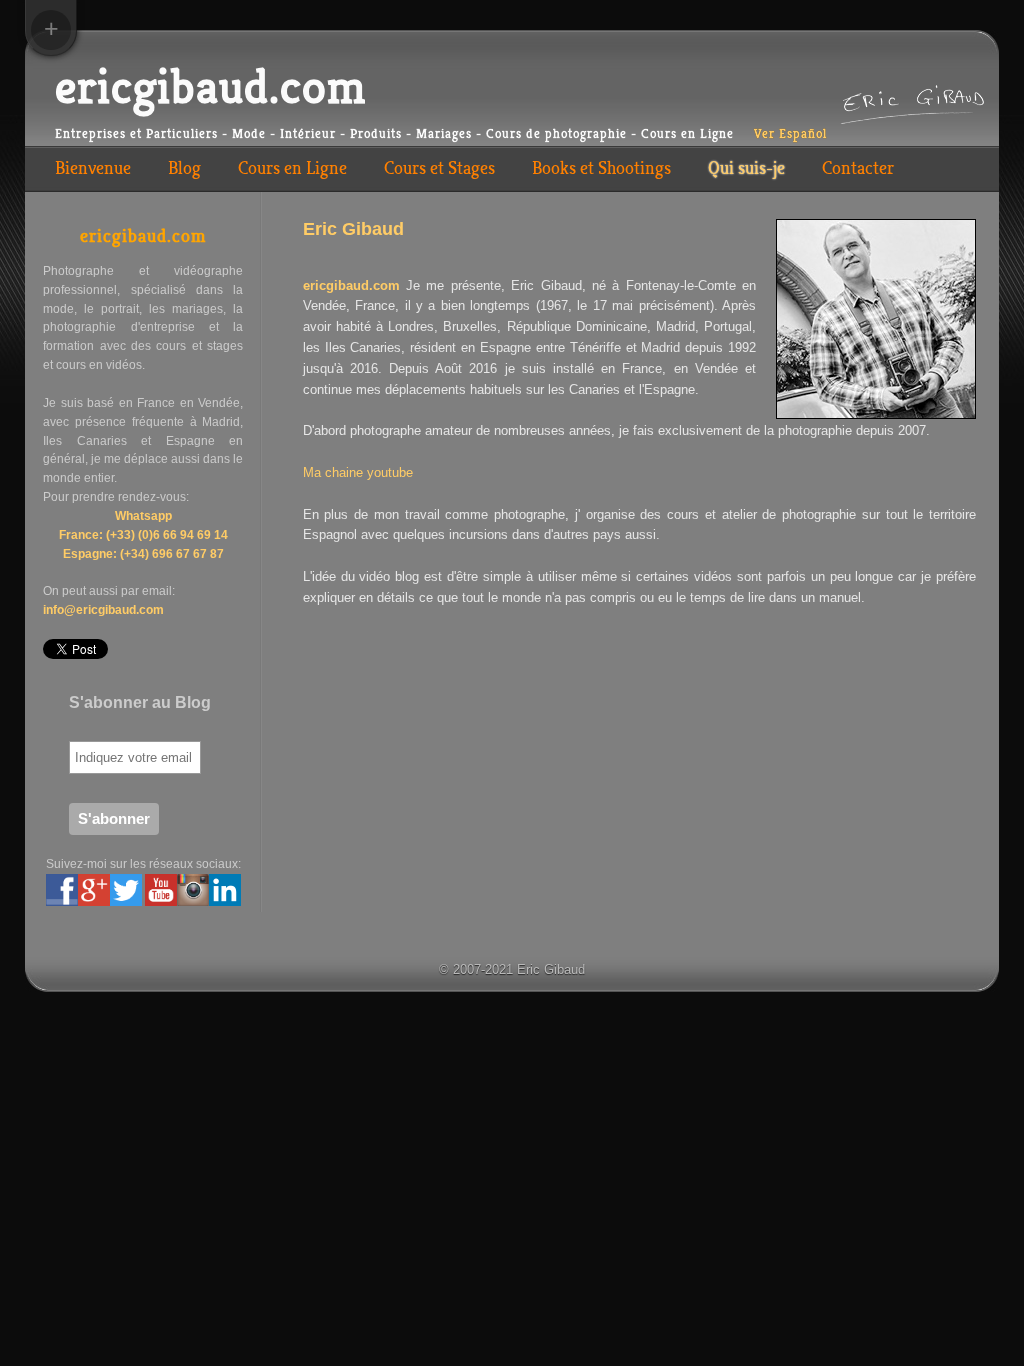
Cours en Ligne (292, 168)
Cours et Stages (439, 168)
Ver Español (790, 134)
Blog (184, 168)
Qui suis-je (746, 168)
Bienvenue (93, 168)
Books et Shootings (601, 168)
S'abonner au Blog (140, 702)
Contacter (858, 168)
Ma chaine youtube (358, 472)
